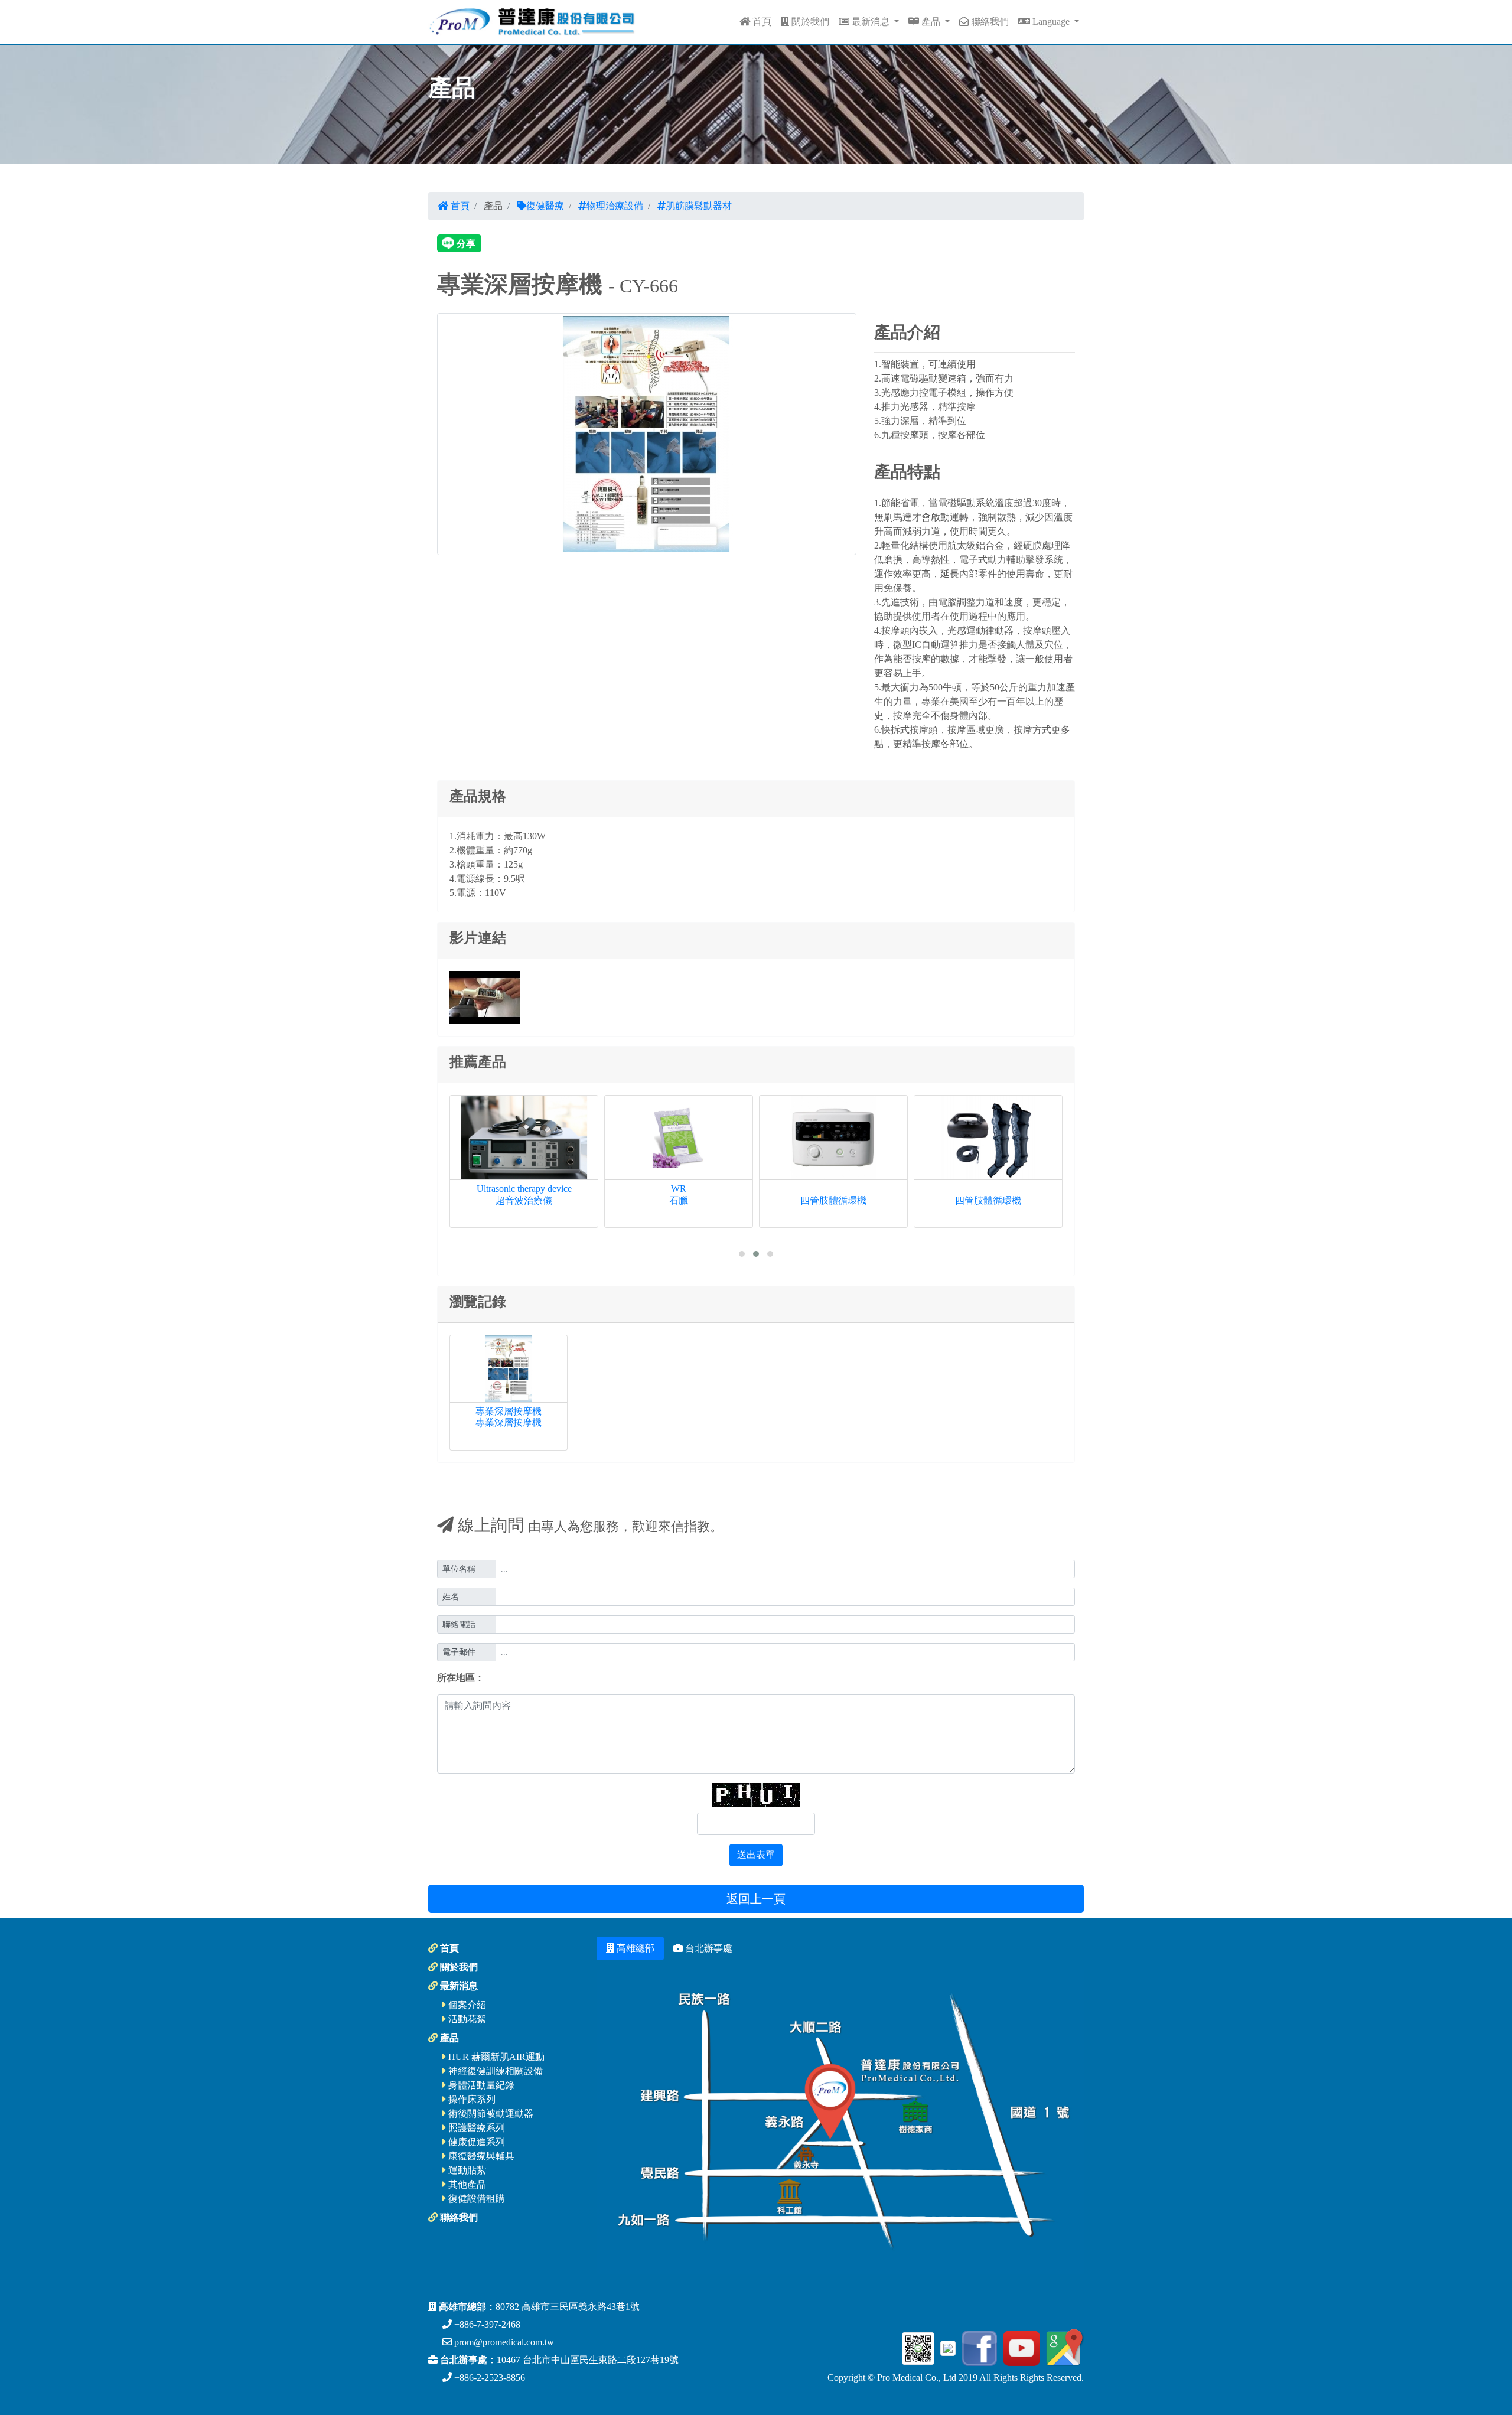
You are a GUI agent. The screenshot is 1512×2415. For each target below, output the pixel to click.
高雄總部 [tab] (634, 1948)
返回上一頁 (756, 1899)
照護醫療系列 (475, 2128)
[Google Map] (1063, 2347)
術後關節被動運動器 (490, 2113)
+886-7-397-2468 (486, 2324)
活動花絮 (466, 2019)
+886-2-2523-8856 (488, 2377)
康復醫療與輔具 (480, 2156)
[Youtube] (1020, 2347)
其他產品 (466, 2184)
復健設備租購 (475, 2199)
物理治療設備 (615, 206)
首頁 (761, 22)
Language (1051, 22)
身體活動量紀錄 (480, 2085)
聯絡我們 (989, 22)
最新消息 (871, 22)
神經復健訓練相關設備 (494, 2071)
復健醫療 (545, 206)
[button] (742, 1254)
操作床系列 (471, 2099)
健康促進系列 (475, 2142)
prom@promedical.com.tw (503, 2342)
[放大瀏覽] (647, 433)
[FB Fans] (977, 2347)
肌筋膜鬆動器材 (699, 206)
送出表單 (756, 1855)
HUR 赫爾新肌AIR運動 (495, 2057)
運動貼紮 (466, 2170)
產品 (931, 22)
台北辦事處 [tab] (708, 1948)
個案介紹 (466, 2005)
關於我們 (809, 22)
